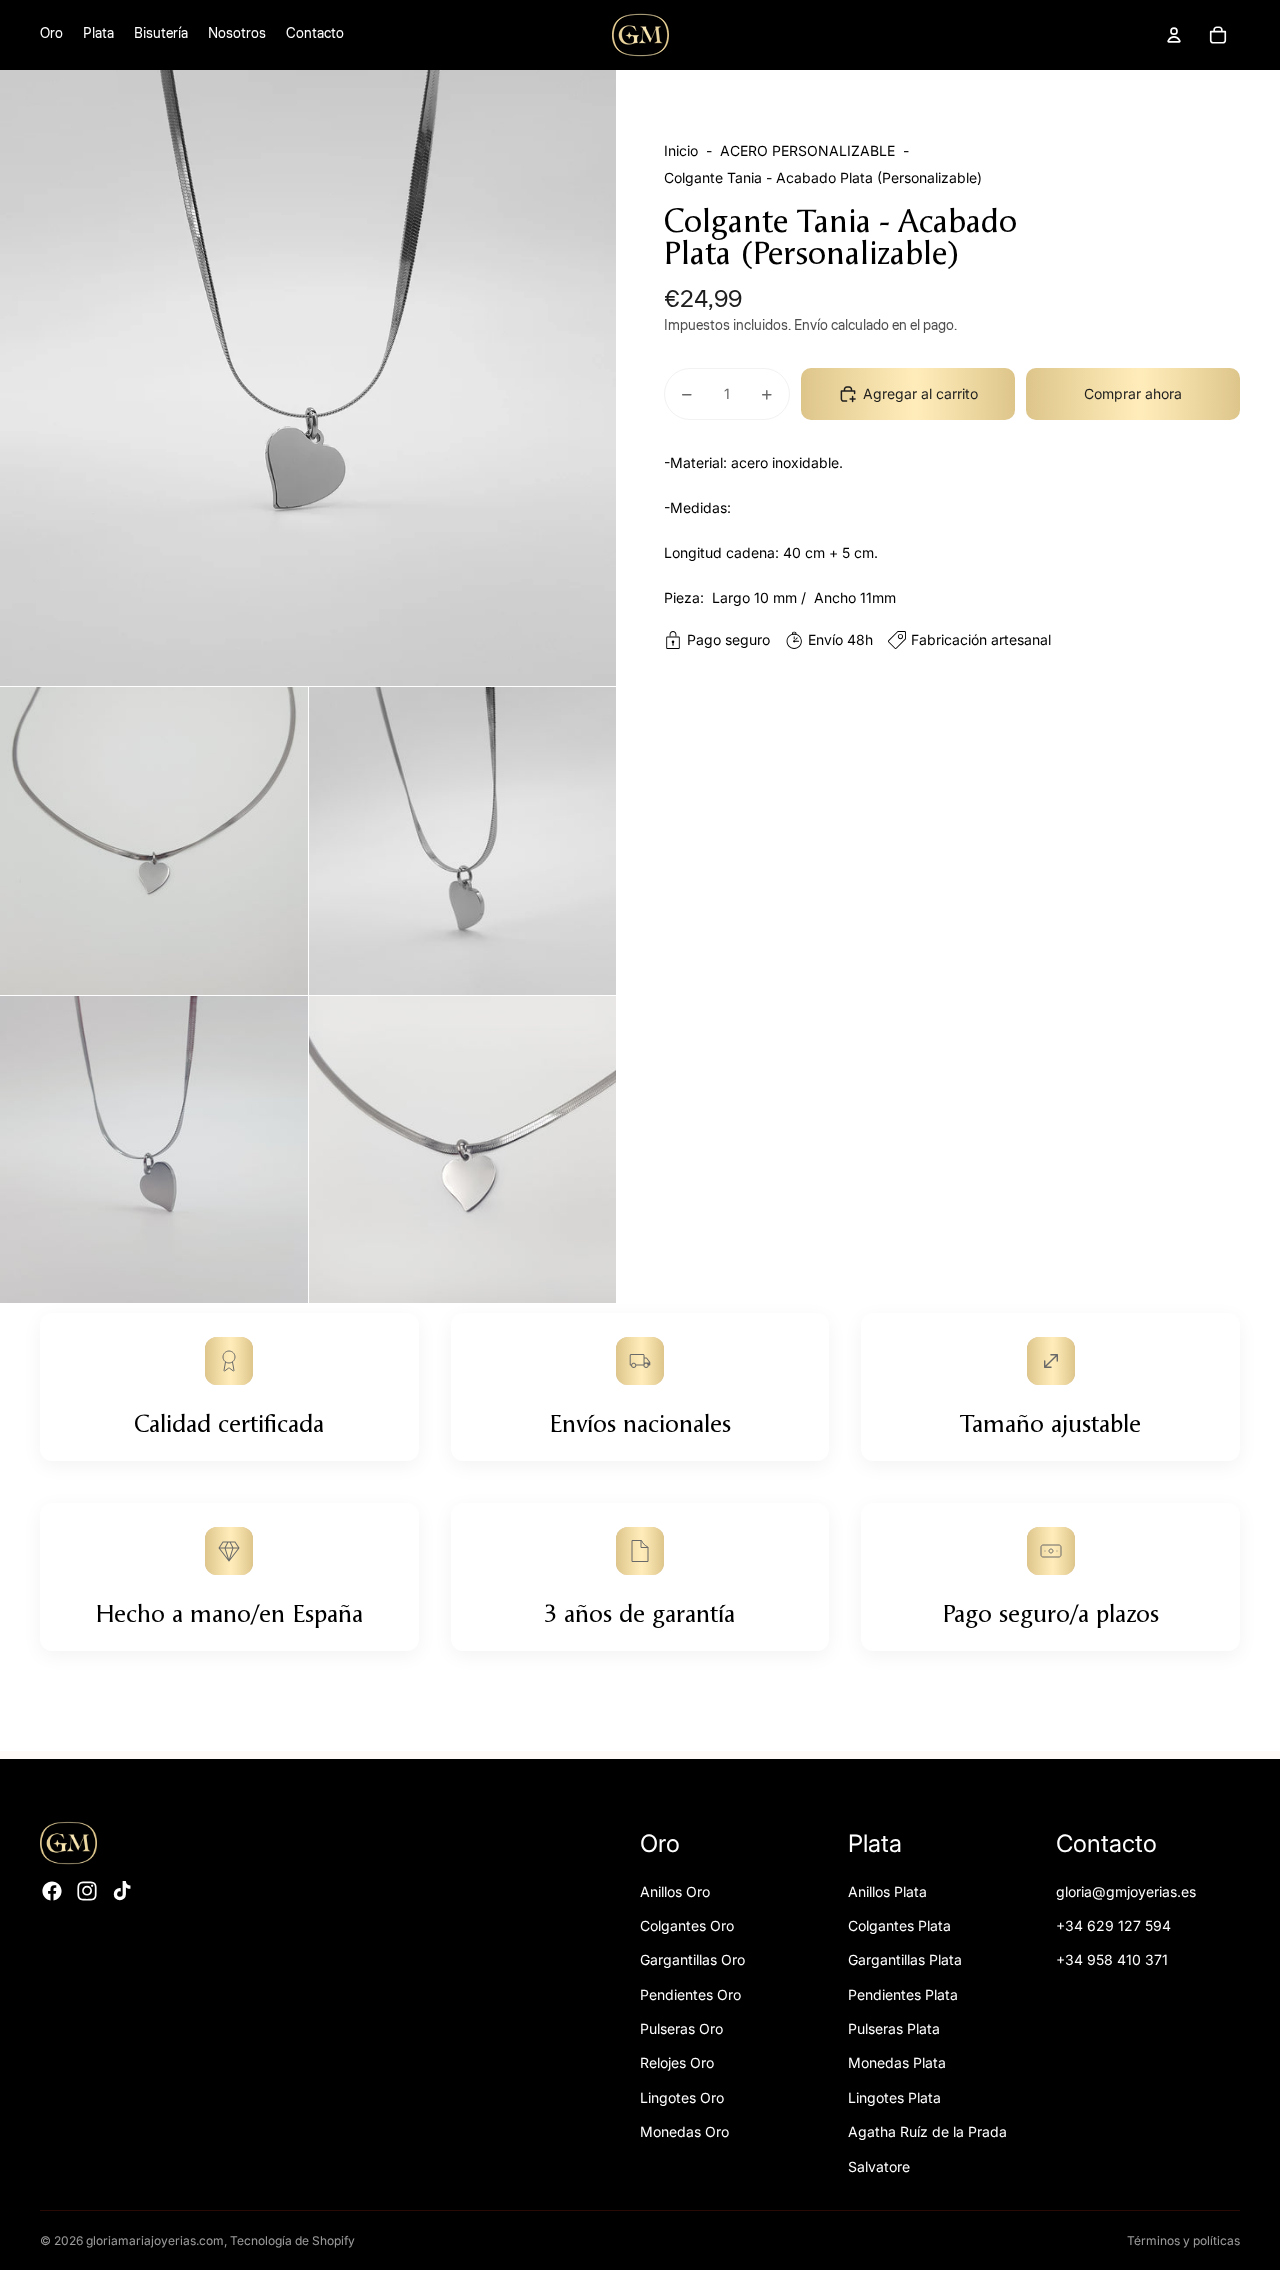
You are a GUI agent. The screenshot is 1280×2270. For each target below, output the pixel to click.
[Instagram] (87, 1891)
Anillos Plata (887, 1891)
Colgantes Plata (899, 1925)
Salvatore (879, 2166)
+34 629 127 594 (1113, 1925)
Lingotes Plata (894, 2097)
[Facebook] (52, 1891)
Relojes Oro (677, 2062)
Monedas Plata (897, 2062)
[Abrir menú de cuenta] (1174, 35)
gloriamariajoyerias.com (155, 2240)
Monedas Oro (684, 2131)
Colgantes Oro (687, 1925)
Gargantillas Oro (692, 1959)
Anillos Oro (675, 1891)
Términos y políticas (1183, 2240)
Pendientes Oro (690, 1994)
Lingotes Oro (682, 2097)
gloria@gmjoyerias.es (1126, 1891)
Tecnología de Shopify (292, 2240)
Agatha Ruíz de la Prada (927, 2131)
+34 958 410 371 (1112, 1959)
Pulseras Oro (681, 2028)
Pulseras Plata (894, 2028)
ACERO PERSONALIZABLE (807, 150)
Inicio (681, 150)
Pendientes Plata (903, 1994)
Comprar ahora (1133, 393)
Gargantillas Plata (905, 1959)
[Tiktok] (122, 1891)
